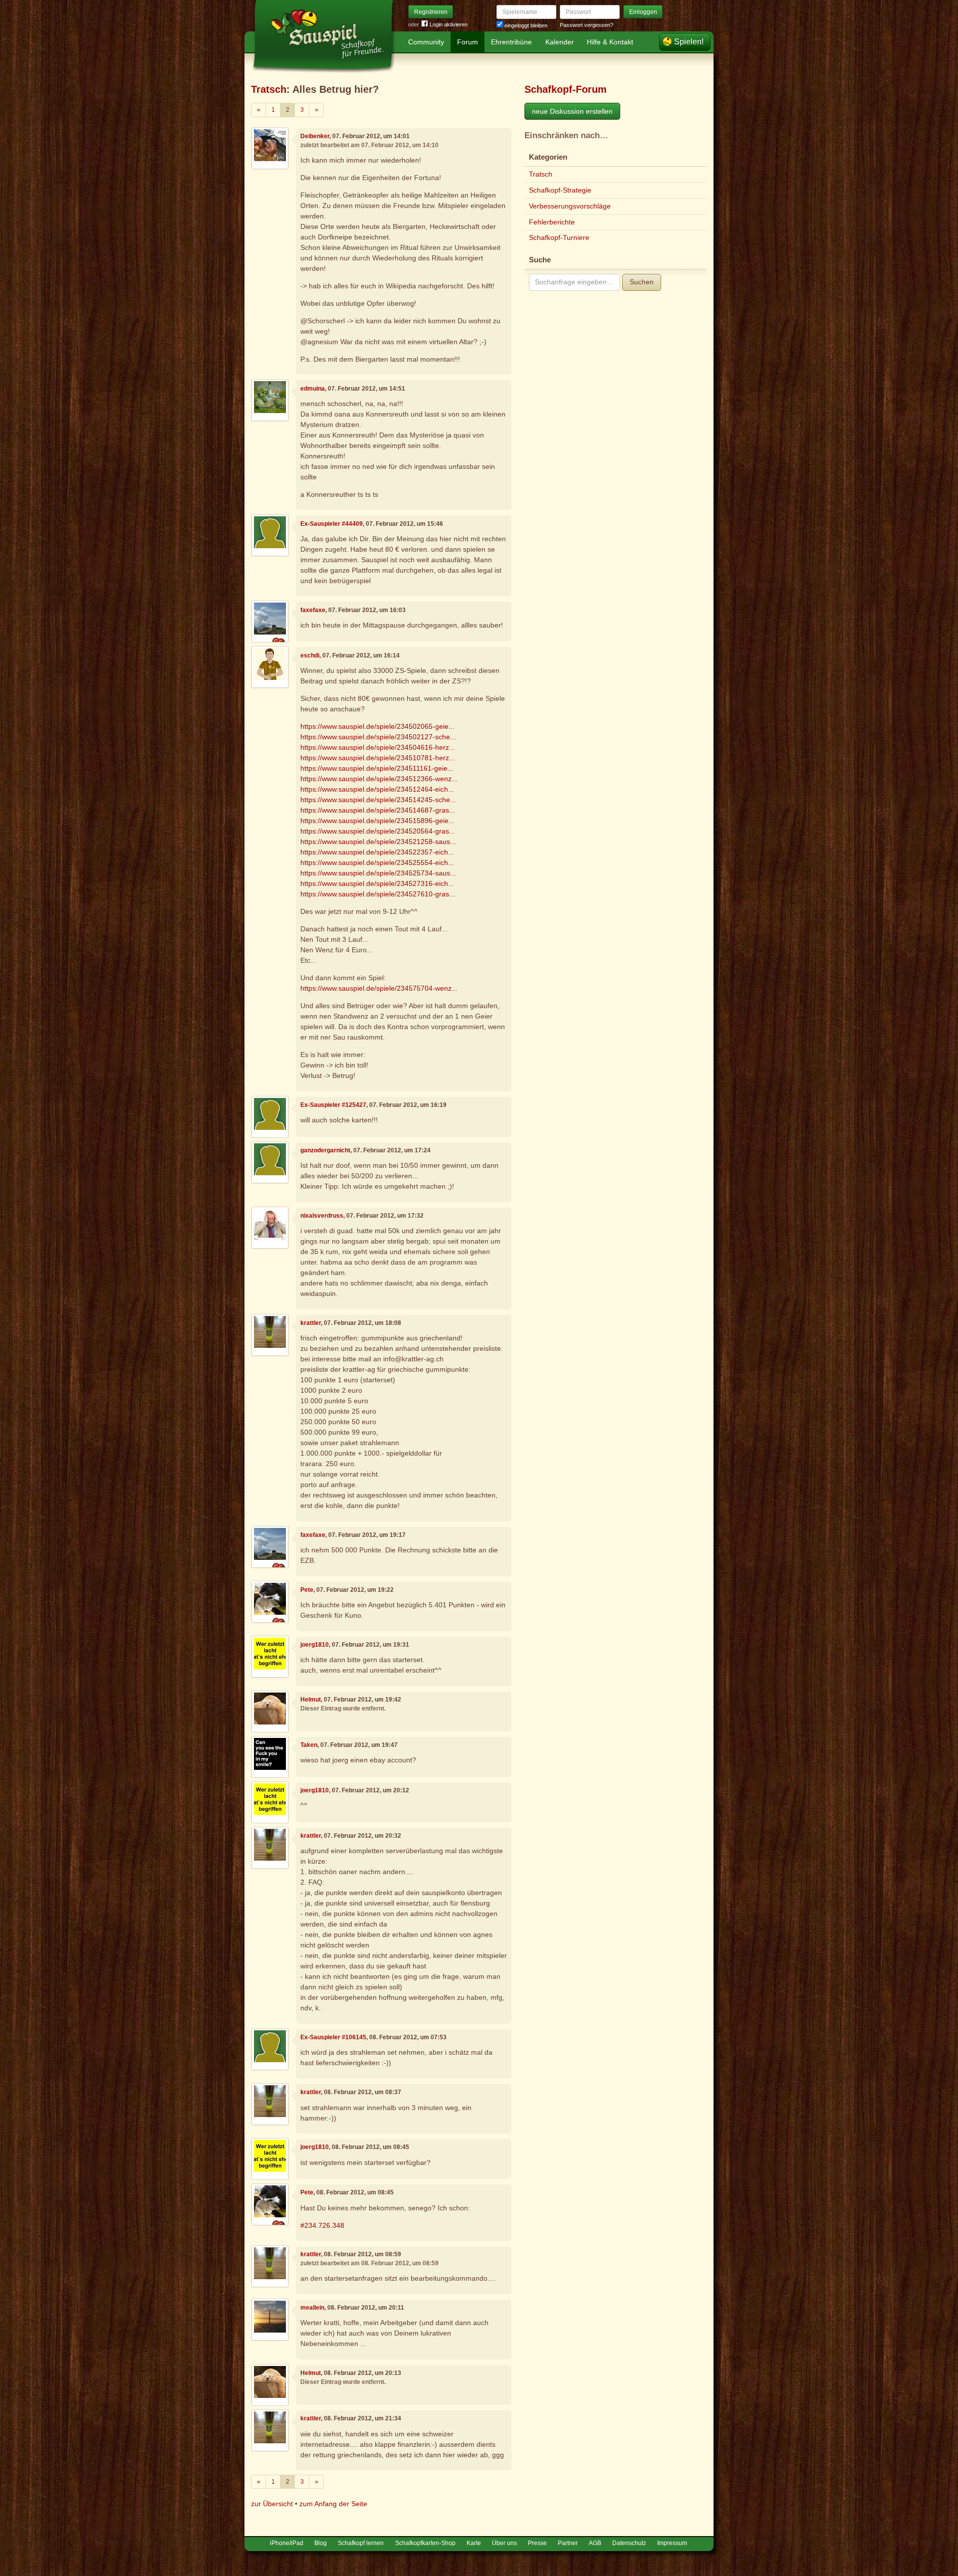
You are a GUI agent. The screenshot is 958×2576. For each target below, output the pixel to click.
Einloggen (643, 12)
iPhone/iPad (287, 2543)
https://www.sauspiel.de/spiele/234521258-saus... (378, 842)
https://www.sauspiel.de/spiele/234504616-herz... (378, 747)
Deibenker (315, 136)
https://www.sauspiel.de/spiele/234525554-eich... (377, 862)
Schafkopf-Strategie (560, 190)
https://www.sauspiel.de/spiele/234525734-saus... (378, 873)
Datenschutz (629, 2543)
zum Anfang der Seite (333, 2504)
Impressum (672, 2543)
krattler (311, 1323)
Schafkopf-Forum (566, 89)
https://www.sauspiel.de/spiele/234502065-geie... (377, 726)
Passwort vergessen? (587, 25)
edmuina (313, 389)
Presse (537, 2543)
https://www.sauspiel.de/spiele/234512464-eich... (377, 789)
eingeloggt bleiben (525, 25)
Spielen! (689, 42)
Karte (474, 2543)
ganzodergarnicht (325, 1150)
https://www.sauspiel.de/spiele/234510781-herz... (378, 758)
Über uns (504, 2543)
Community (426, 42)
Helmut (311, 1700)
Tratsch (269, 89)
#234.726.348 (322, 2225)
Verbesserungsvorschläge (570, 206)
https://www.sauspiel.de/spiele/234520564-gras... (378, 831)
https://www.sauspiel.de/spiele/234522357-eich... (377, 852)
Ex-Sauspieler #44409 (332, 524)
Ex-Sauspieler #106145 (333, 2037)
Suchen (642, 282)
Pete (307, 1590)
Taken (309, 1745)
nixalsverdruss (322, 1216)
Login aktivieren (449, 24)
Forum (468, 42)
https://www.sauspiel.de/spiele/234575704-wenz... (379, 988)
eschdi (310, 655)
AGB (595, 2543)
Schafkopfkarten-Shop (425, 2543)
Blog (321, 2543)
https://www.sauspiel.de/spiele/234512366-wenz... (379, 779)
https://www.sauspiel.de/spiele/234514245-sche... (378, 800)
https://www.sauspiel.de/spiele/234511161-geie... (377, 768)
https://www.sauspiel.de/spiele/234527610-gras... (378, 894)
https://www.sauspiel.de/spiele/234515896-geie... (377, 821)
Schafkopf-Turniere (559, 237)
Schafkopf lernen (361, 2543)
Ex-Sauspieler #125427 (333, 1105)
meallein (312, 2308)
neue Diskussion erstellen (572, 111)
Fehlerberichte (552, 222)
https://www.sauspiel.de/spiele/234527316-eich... (377, 883)
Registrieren (431, 12)
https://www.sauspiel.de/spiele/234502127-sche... (378, 737)
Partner (568, 2543)
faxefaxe (313, 610)
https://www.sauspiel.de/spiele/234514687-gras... (378, 810)
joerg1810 (315, 1645)
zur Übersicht (272, 2504)
